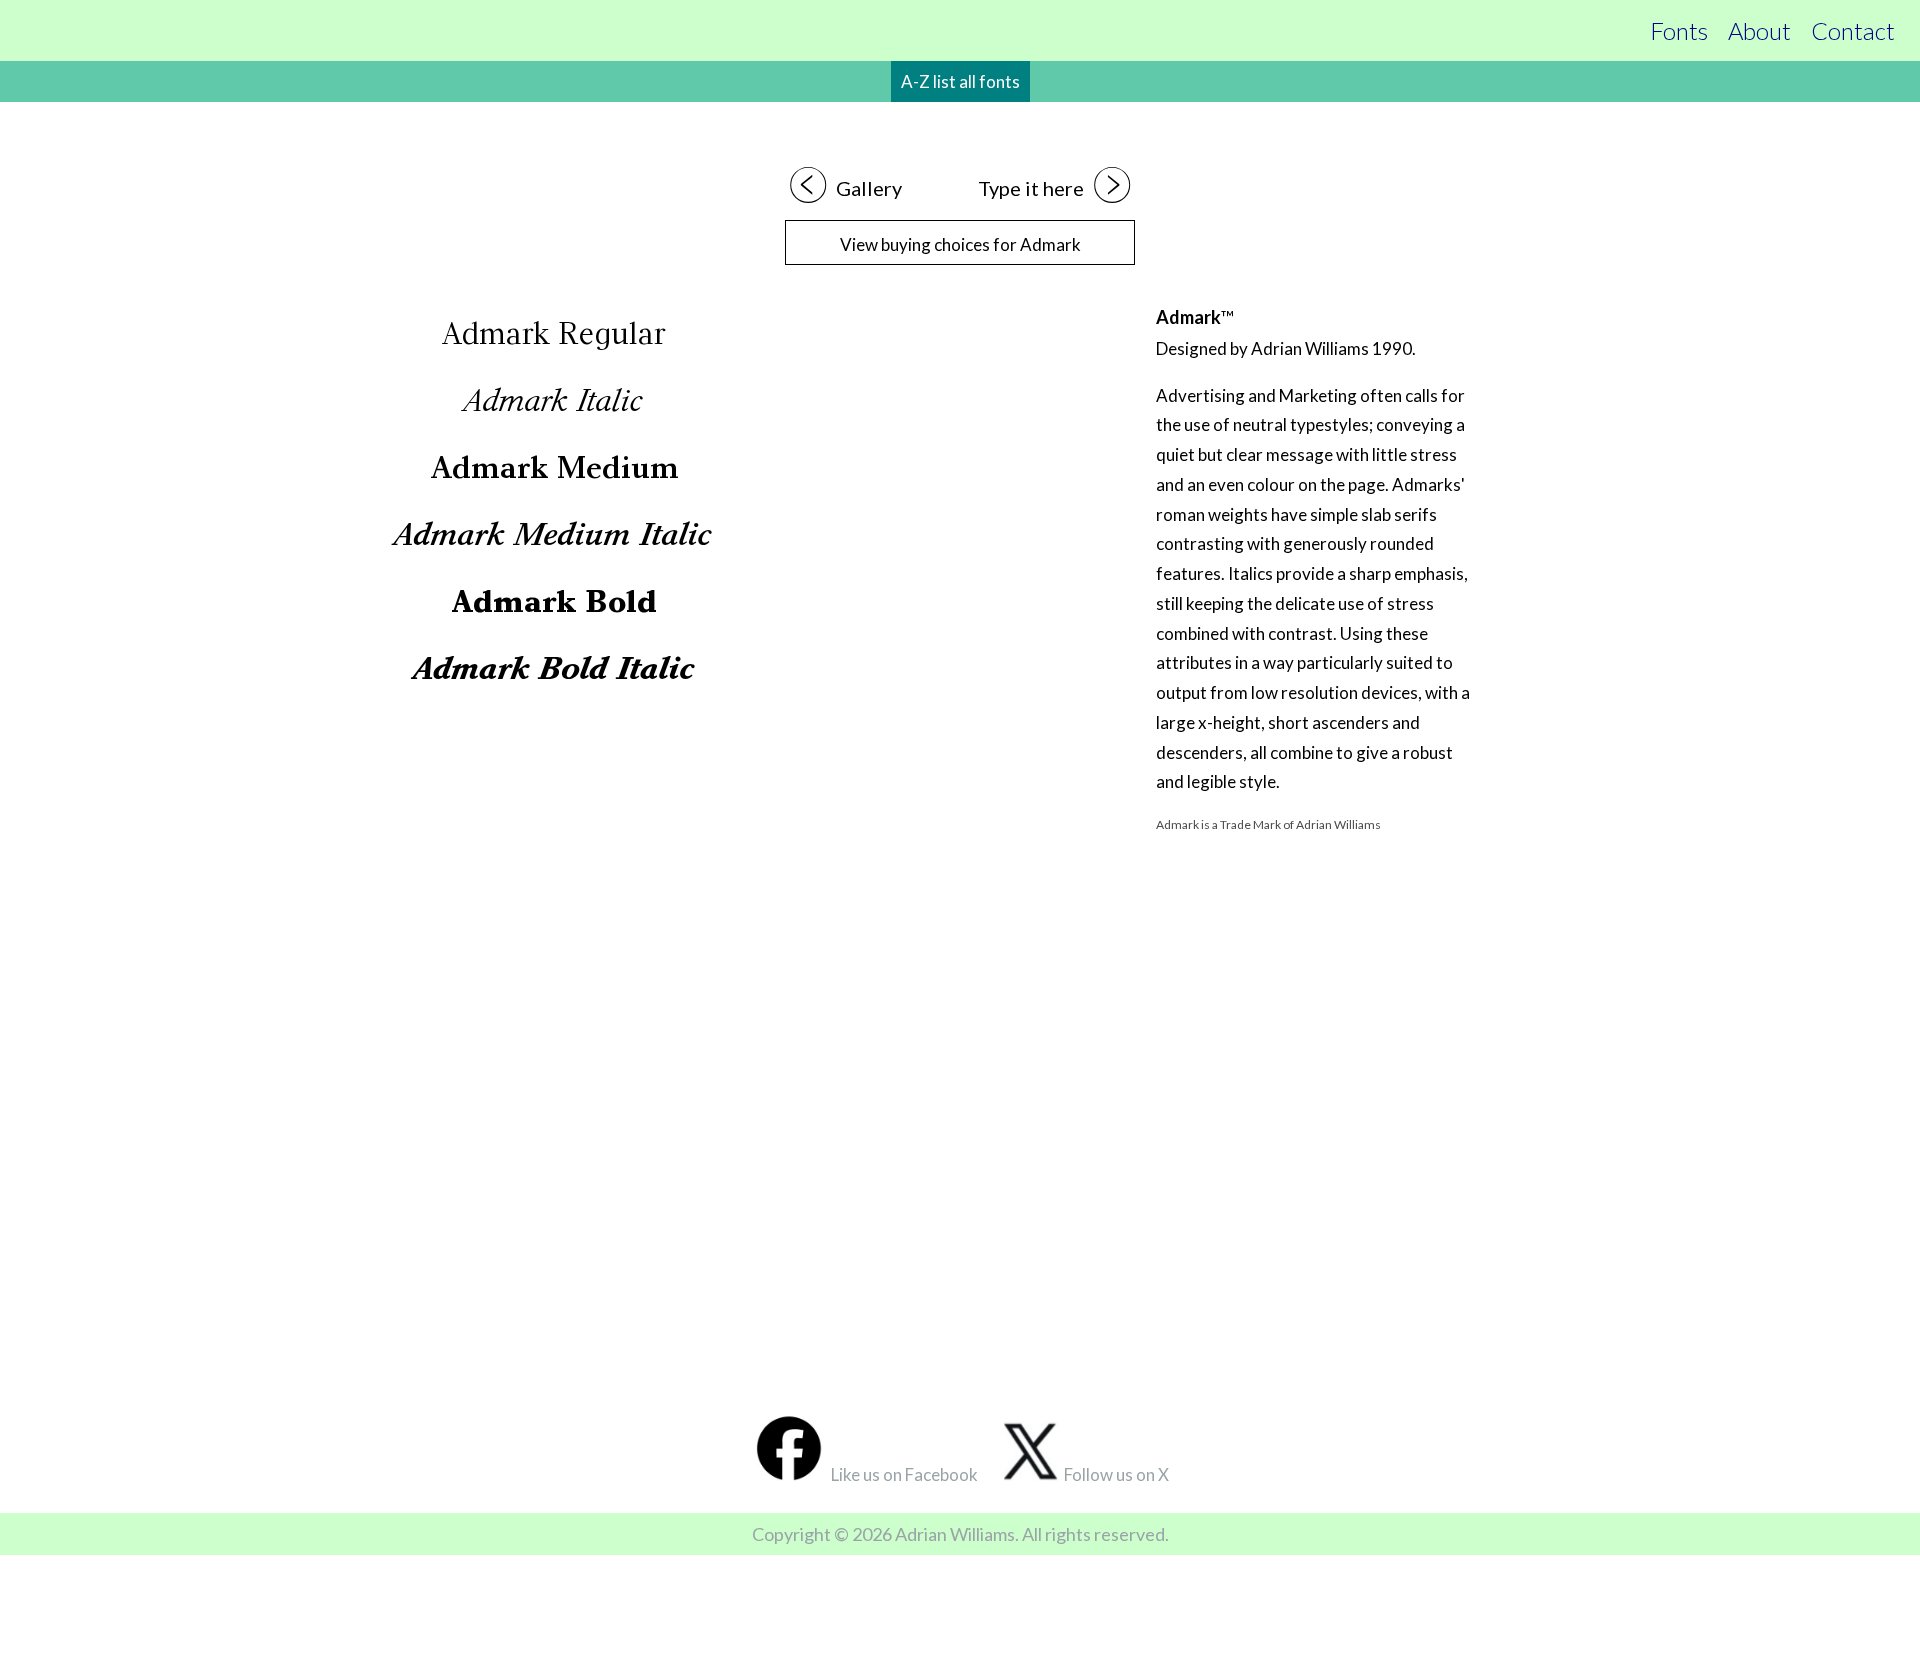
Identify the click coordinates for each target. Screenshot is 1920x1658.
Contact (1853, 30)
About (1759, 30)
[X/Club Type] (1033, 1474)
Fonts (1679, 30)
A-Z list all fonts (960, 81)
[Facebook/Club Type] (789, 1474)
